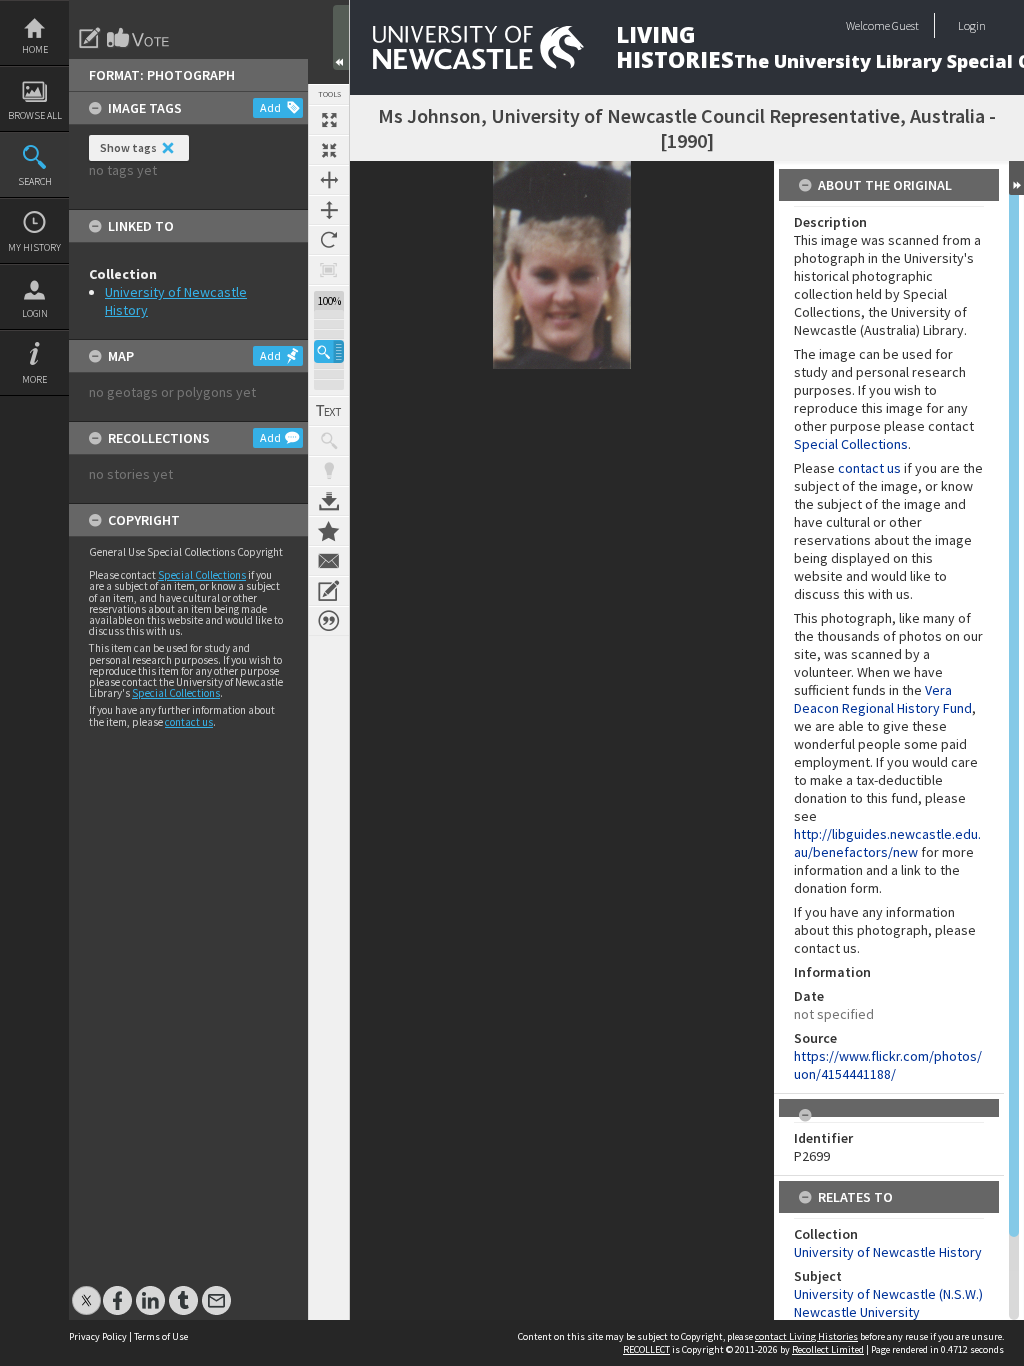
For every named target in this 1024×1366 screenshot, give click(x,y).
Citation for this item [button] (329, 621)
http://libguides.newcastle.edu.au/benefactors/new (887, 843)
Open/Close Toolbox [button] (341, 37)
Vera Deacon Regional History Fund (883, 699)
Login (35, 313)
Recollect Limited (828, 1349)
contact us (189, 722)
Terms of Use (161, 1336)
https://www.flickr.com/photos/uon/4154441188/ (888, 1065)
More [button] (34, 379)
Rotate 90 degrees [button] (329, 240)
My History (34, 247)
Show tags (128, 147)
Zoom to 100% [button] (329, 270)
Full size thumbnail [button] (329, 120)
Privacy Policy (98, 1336)
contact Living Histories (806, 1336)
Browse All (35, 115)
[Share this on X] (86, 1290)
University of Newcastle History (888, 1252)
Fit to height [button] (329, 210)
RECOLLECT (646, 1349)
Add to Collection (329, 531)
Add (270, 107)
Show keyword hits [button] (329, 441)
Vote (139, 38)
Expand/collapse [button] (1016, 178)
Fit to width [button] (329, 180)
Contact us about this (329, 561)
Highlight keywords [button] (329, 471)
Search (35, 181)
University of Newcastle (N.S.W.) (888, 1294)
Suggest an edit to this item (90, 38)
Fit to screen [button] (329, 150)
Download (329, 501)
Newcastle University (857, 1312)
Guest (905, 25)
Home (35, 49)
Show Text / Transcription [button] (329, 411)
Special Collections (202, 575)
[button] (329, 351)
